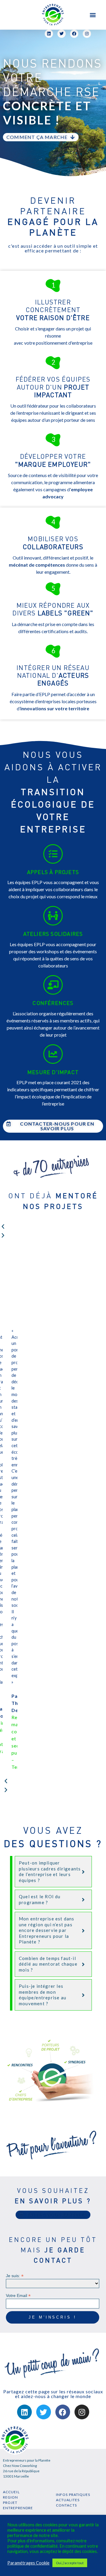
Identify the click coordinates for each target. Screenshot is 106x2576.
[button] (93, 15)
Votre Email (18, 2295)
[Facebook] (63, 2412)
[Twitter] (44, 2412)
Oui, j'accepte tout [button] (70, 2563)
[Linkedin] (24, 2412)
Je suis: (15, 2276)
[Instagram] (82, 2412)
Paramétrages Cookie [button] (28, 2563)
